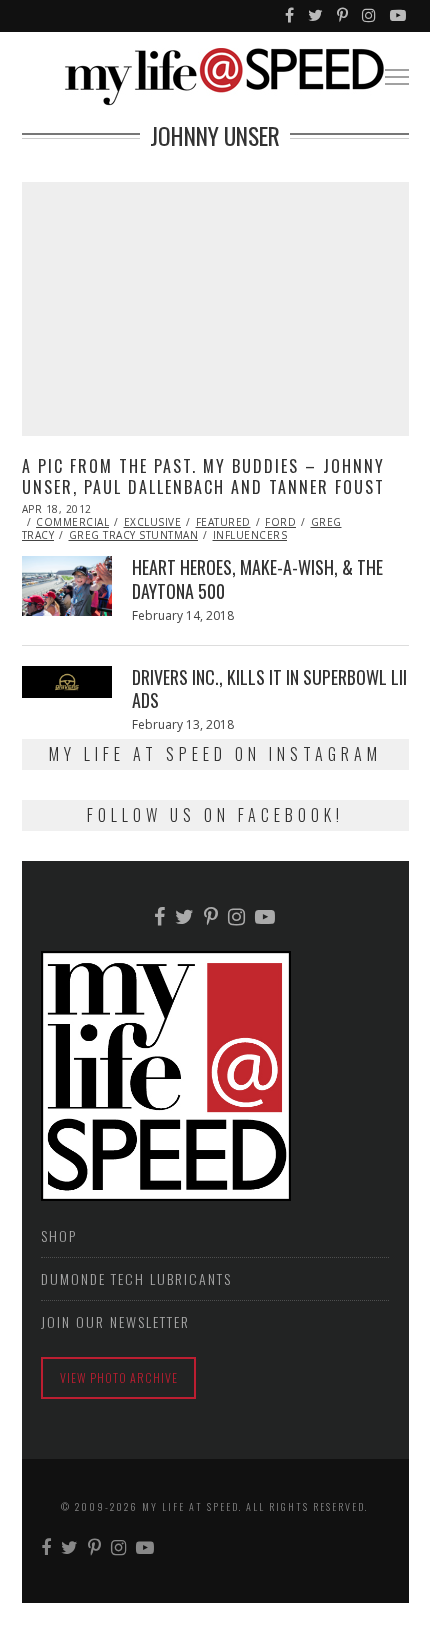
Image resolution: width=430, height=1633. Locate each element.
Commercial (72, 522)
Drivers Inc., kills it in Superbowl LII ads (269, 688)
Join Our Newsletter (115, 1321)
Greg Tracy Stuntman (134, 535)
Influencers (250, 535)
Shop (59, 1235)
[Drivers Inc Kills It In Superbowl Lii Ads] (67, 682)
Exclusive (153, 522)
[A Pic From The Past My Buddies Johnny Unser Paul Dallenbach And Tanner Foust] (215, 309)
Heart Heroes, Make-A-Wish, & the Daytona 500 (257, 578)
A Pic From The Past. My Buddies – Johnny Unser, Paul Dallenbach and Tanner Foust (203, 476)
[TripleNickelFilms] (399, 16)
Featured (223, 522)
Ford (280, 522)
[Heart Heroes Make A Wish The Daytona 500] (67, 586)
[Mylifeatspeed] (290, 16)
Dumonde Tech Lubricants (136, 1278)
